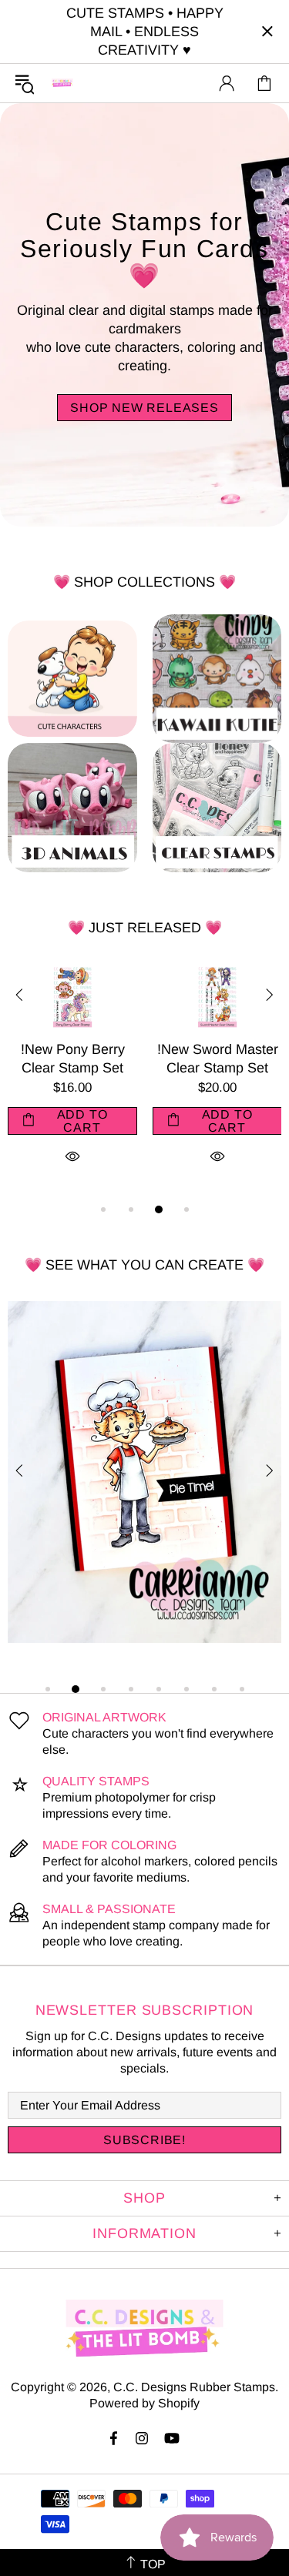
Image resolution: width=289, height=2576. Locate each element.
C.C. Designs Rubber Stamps (62, 83)
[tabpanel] (89, 1082)
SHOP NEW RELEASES (144, 408)
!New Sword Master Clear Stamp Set (88, 1059)
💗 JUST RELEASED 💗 (145, 928)
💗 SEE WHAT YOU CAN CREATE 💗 (144, 1265)
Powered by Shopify (144, 2403)
